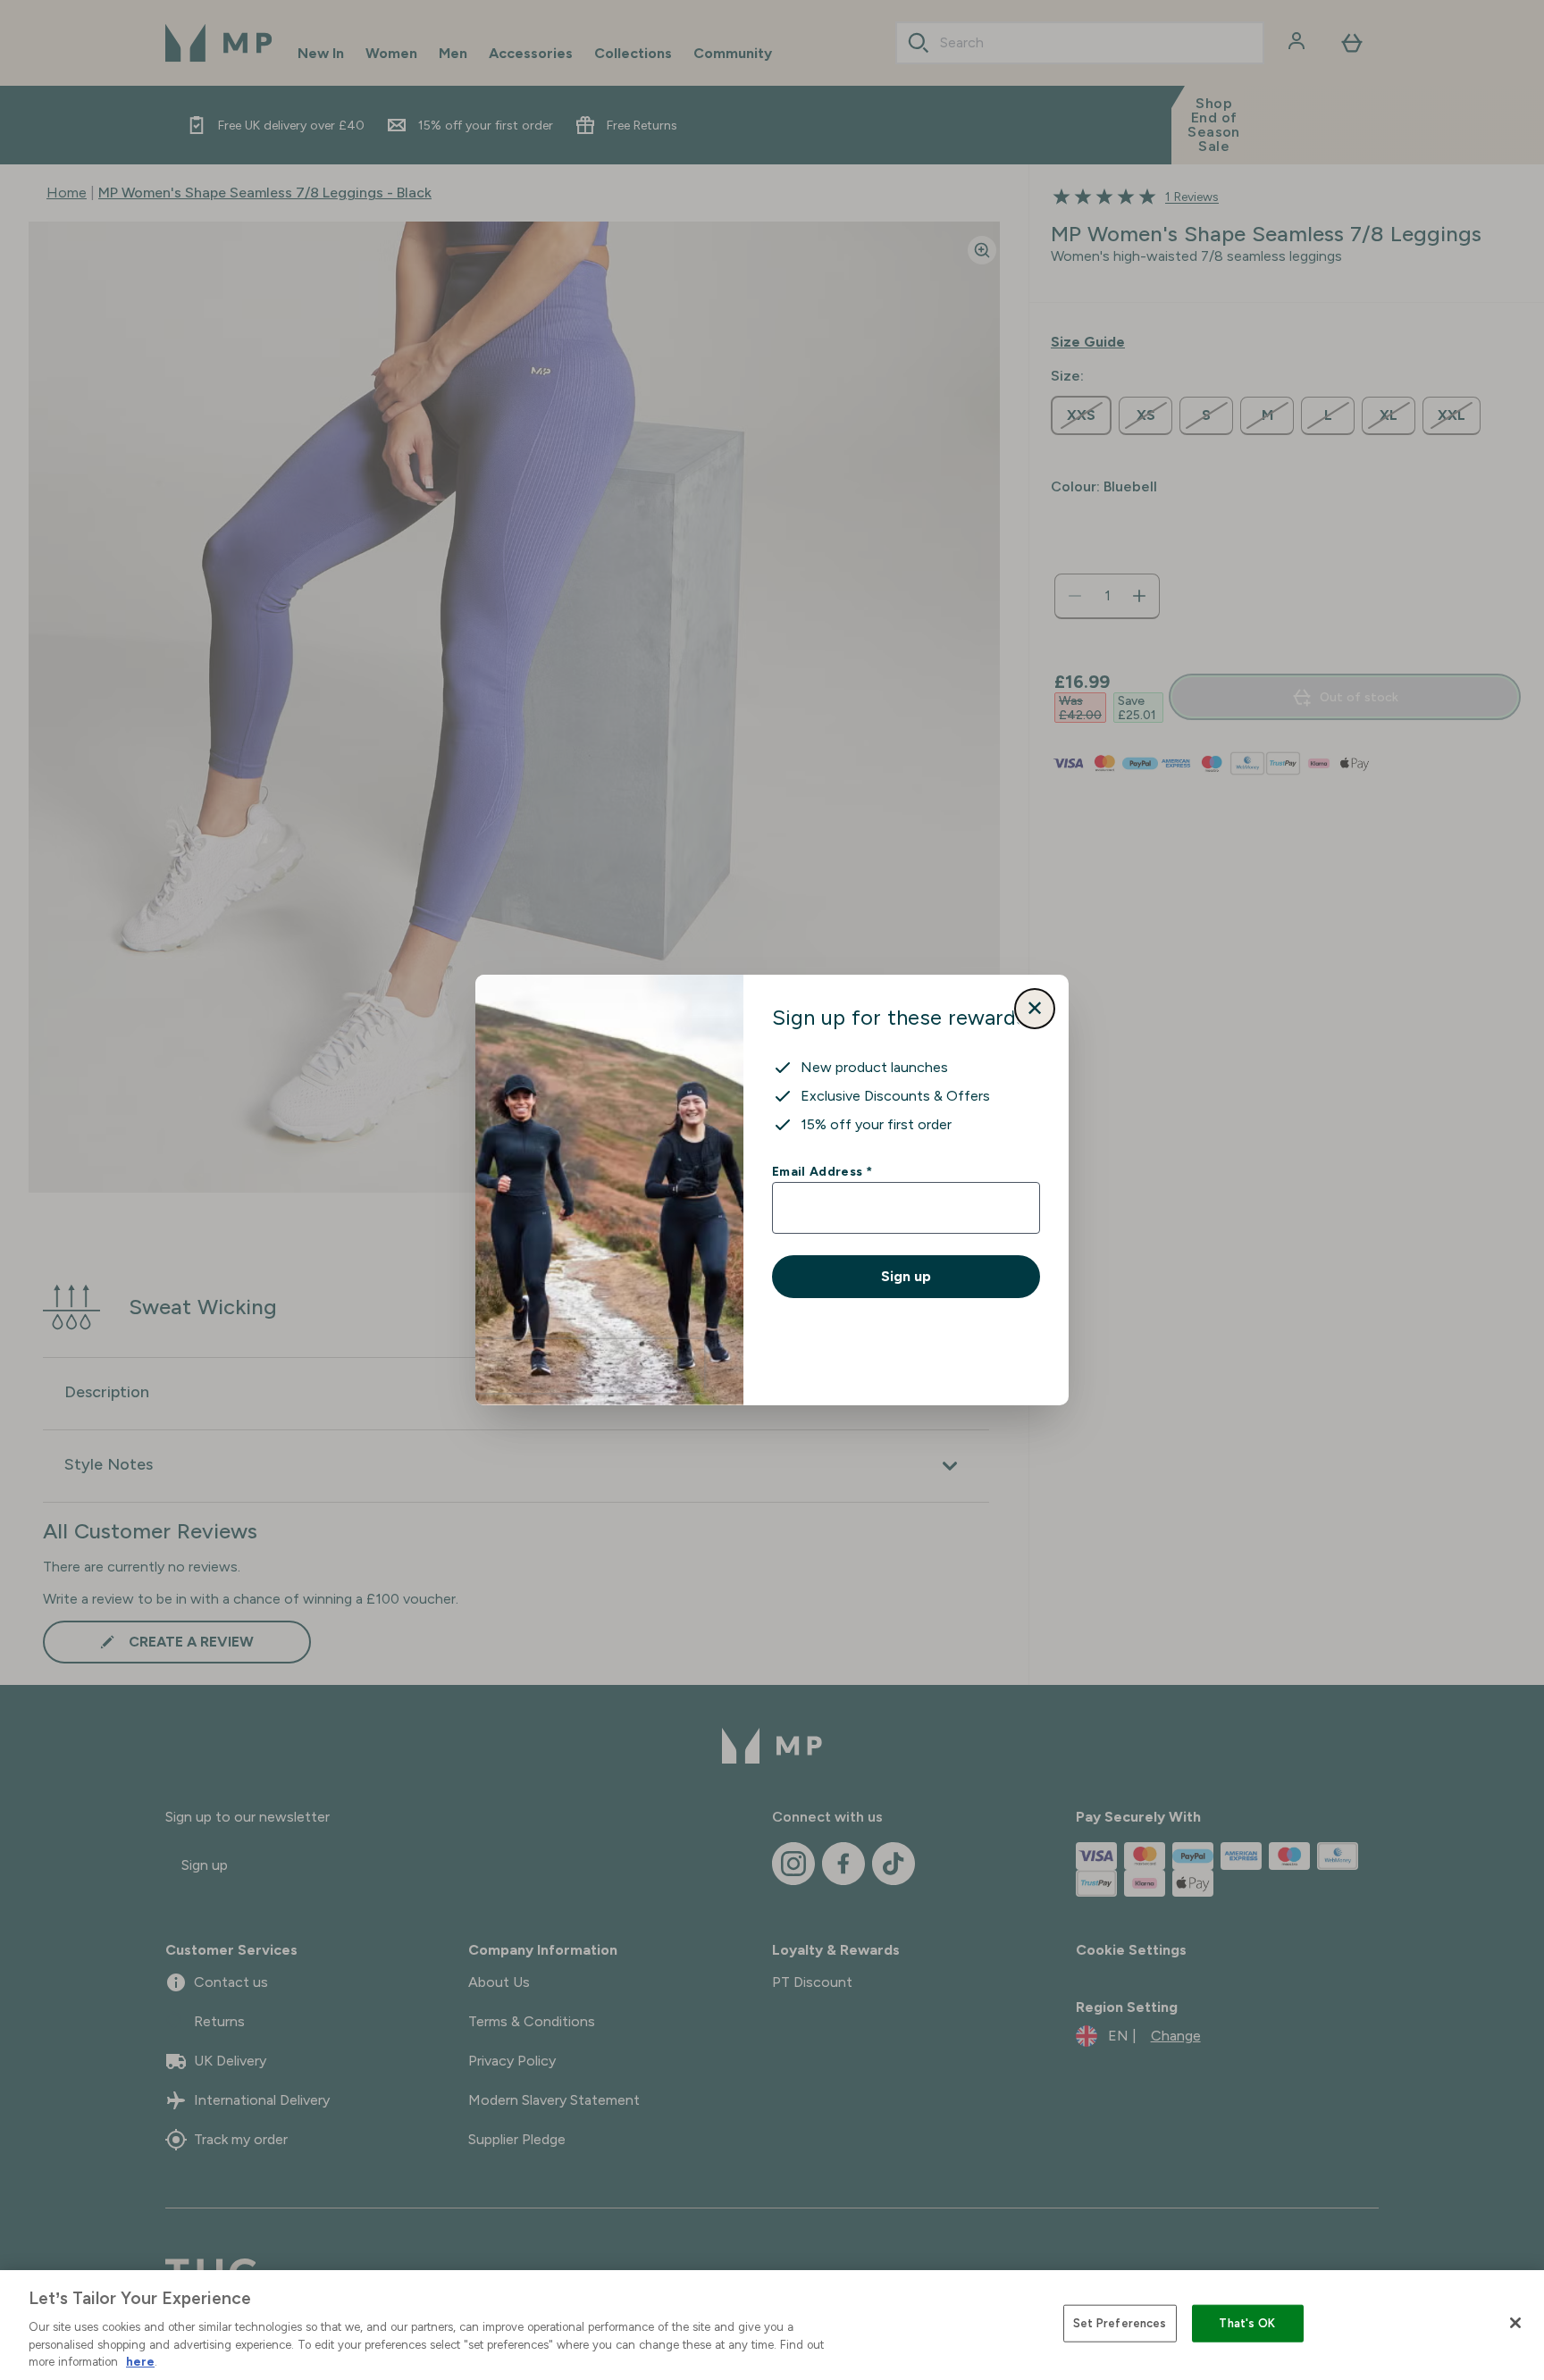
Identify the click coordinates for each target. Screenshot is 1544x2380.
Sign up (906, 1276)
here (140, 2362)
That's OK (1247, 2323)
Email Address (822, 1171)
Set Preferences (1120, 2323)
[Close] (1515, 2323)
